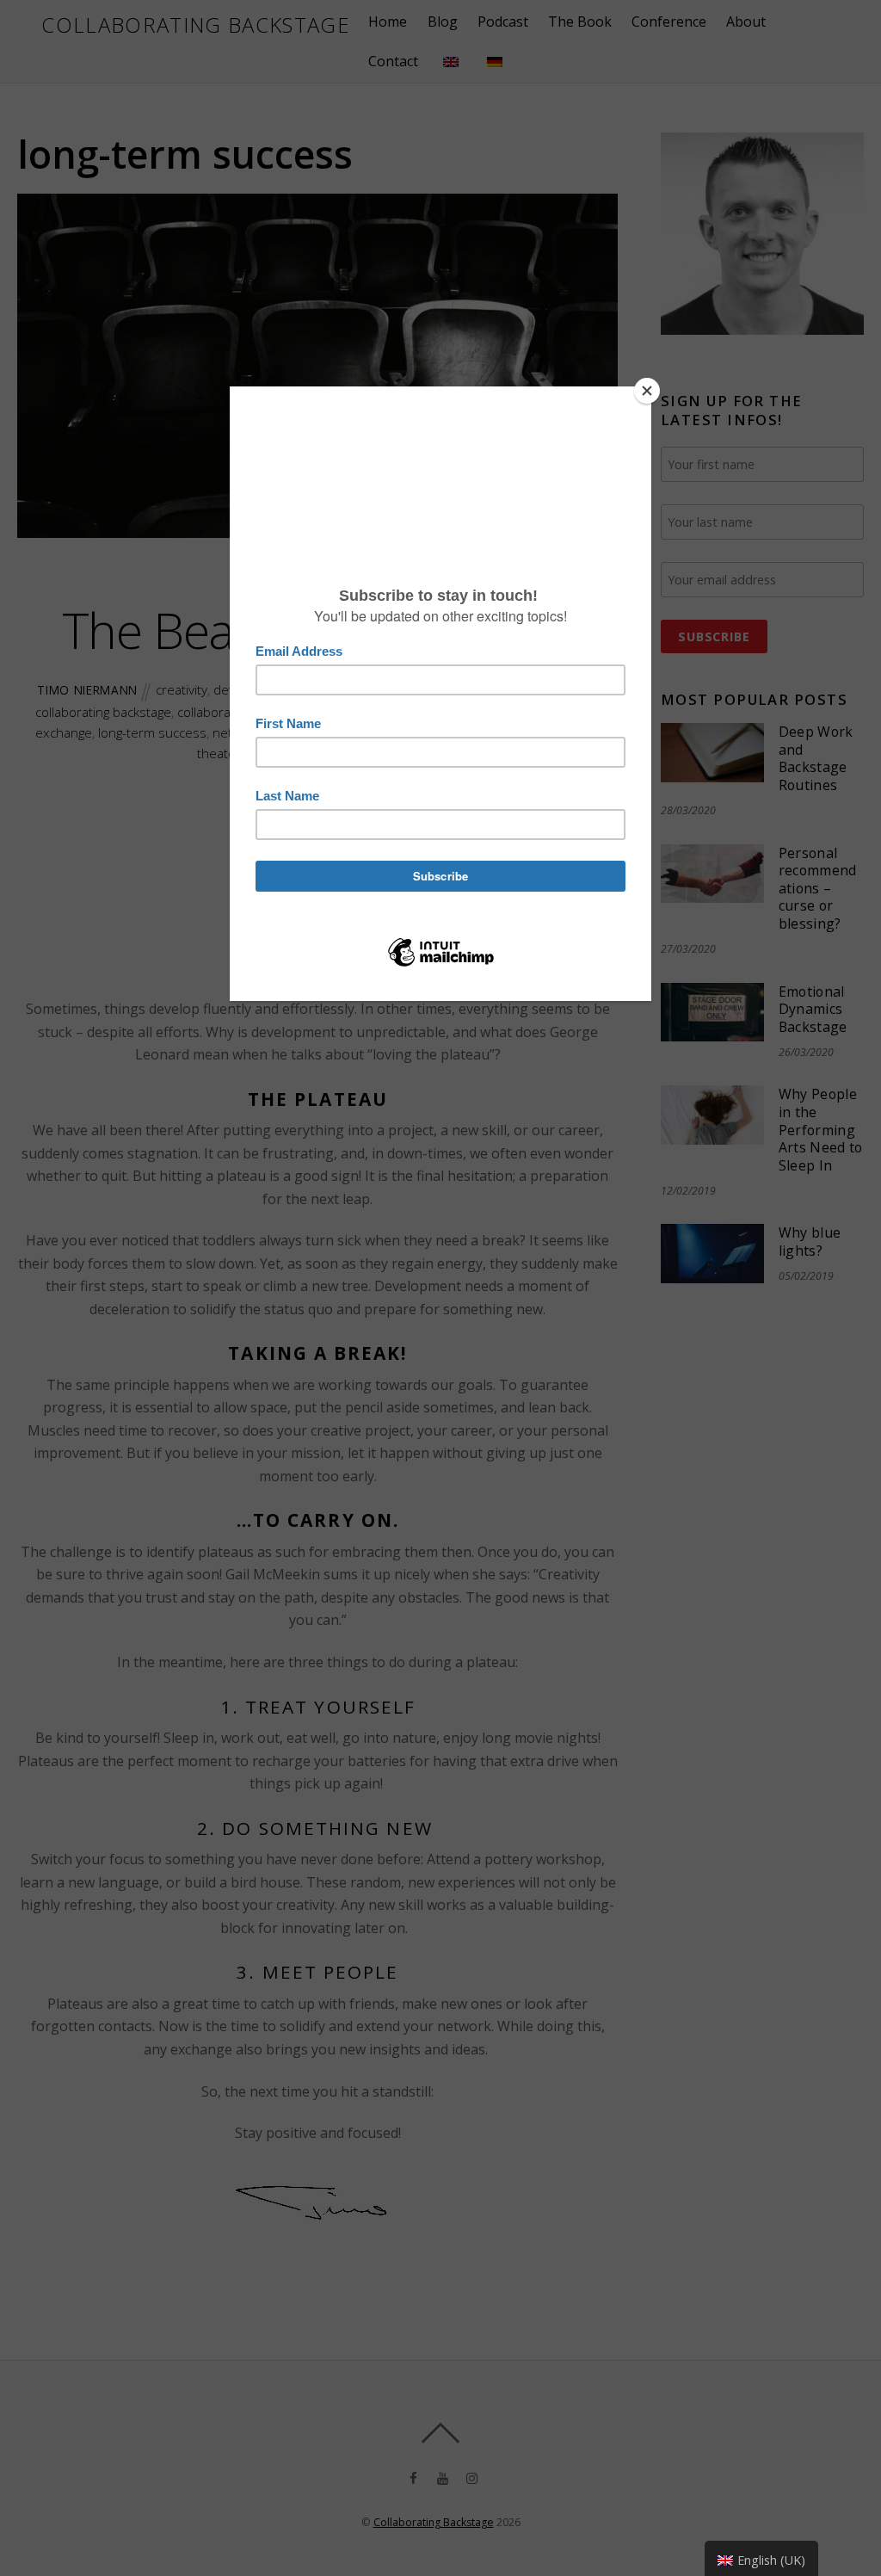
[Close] (647, 391)
